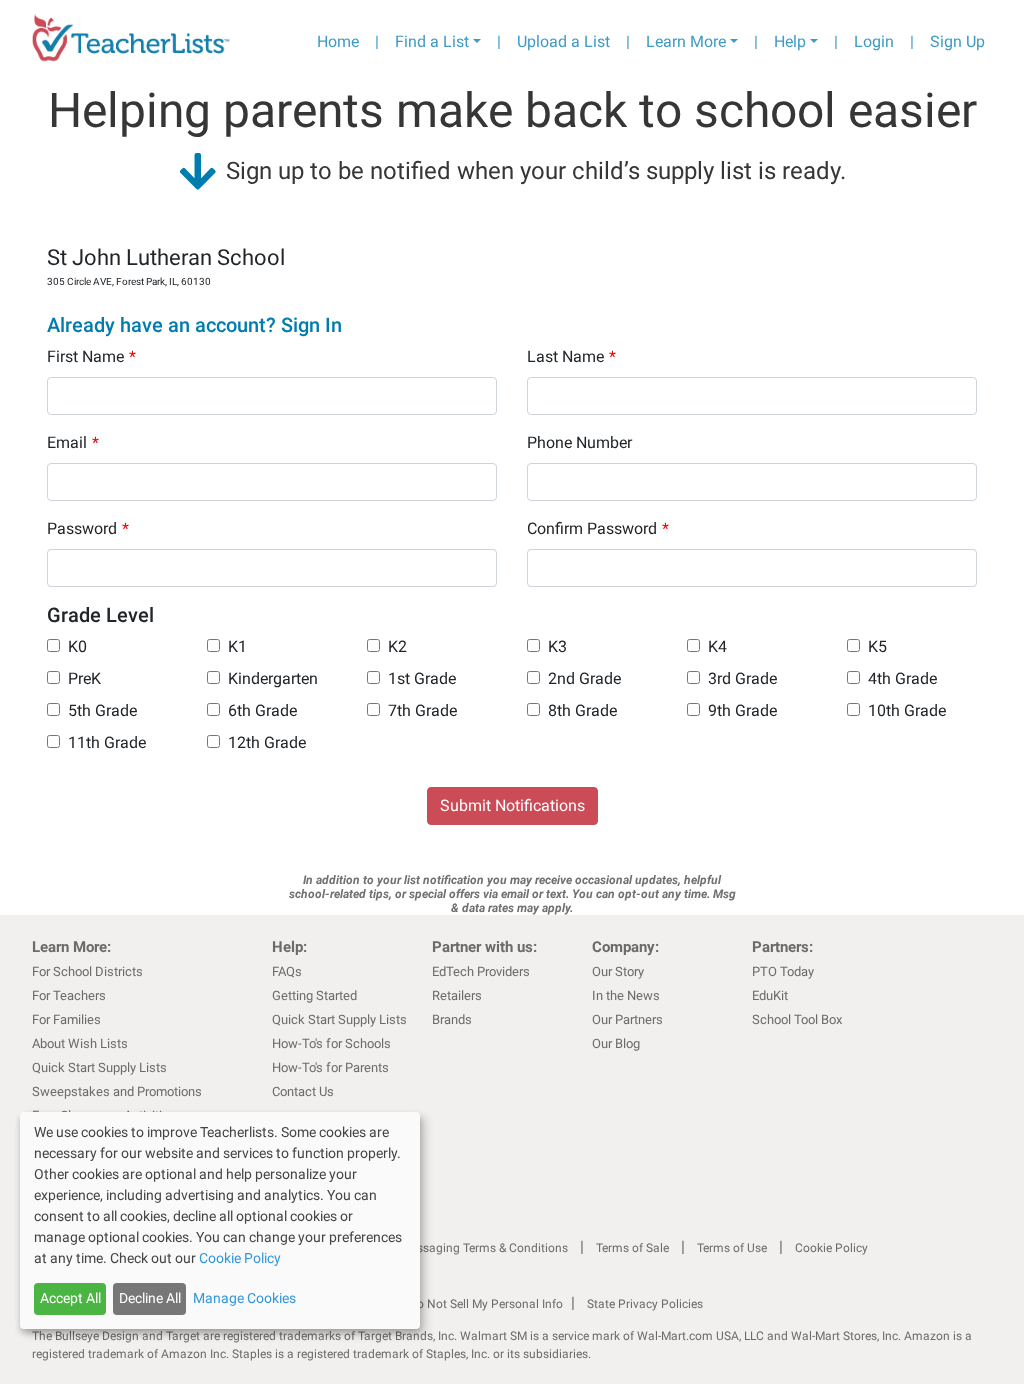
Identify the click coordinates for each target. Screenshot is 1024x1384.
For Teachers (69, 995)
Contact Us (303, 1091)
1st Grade (422, 678)
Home (338, 41)
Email (73, 442)
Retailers (457, 995)
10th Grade (907, 710)
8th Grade (582, 710)
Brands (452, 1019)
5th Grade (102, 710)
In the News (626, 995)
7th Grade (422, 710)
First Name (91, 356)
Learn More (686, 41)
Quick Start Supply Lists (99, 1067)
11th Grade (107, 742)
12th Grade (267, 742)
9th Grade (742, 710)
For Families (66, 1019)
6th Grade (262, 710)
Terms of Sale (632, 1248)
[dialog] (220, 1220)
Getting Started (314, 995)
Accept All (70, 1298)
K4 (717, 646)
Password (88, 528)
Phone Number (579, 442)
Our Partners (627, 1019)
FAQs (287, 971)
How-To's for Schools (331, 1043)
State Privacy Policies (645, 1304)
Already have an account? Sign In (194, 325)
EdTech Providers (481, 971)
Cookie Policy (831, 1248)
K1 (237, 646)
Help (790, 41)
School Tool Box (797, 1019)
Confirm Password (598, 528)
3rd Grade (742, 678)
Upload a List (563, 41)
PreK (84, 678)
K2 (397, 646)
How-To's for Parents (330, 1067)
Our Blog (616, 1043)
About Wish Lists (80, 1043)
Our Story (618, 971)
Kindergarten (273, 678)
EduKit (770, 995)
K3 (557, 646)
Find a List (432, 41)
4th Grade (902, 678)
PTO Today (783, 971)
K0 (77, 646)
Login (874, 41)
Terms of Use (732, 1248)
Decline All (150, 1298)
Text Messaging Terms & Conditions (472, 1248)
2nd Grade (584, 678)
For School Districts (87, 971)
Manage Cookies (244, 1298)
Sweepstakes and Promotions (117, 1091)
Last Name (571, 356)
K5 (877, 646)
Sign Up (957, 41)
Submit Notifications (512, 805)
